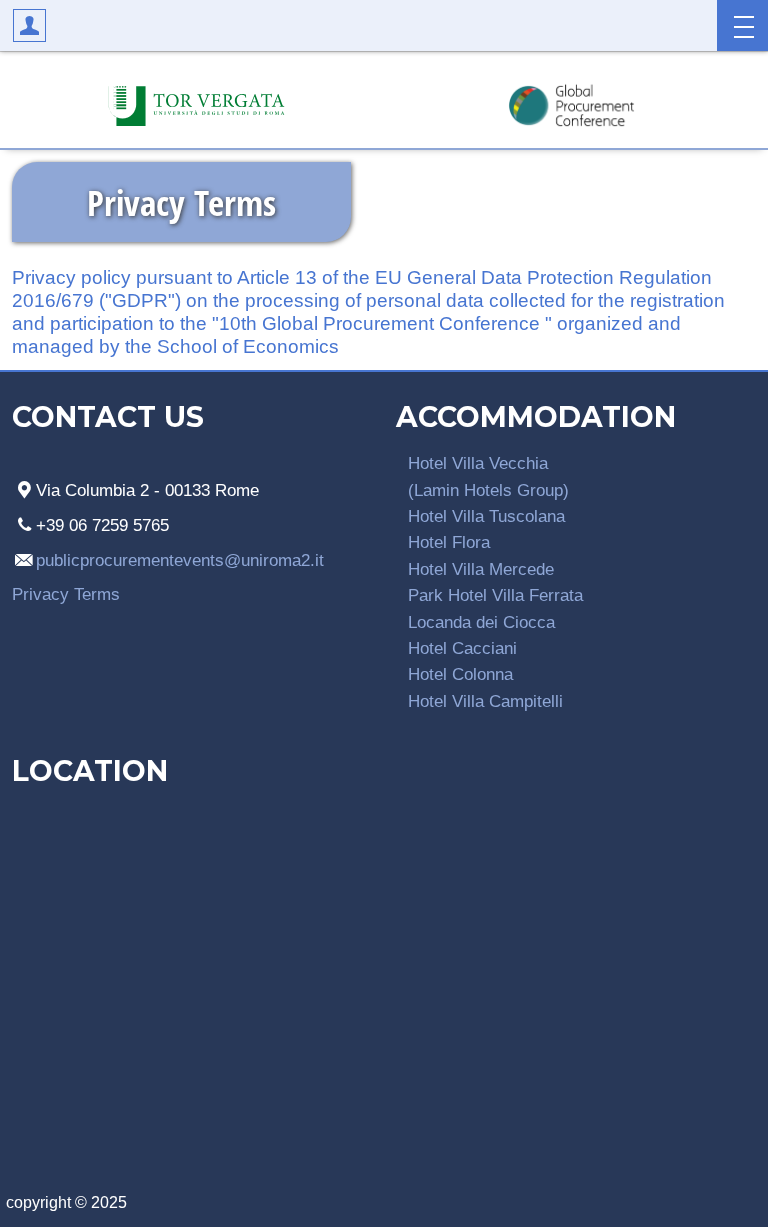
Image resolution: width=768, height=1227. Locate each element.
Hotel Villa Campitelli (485, 701)
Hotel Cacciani (462, 648)
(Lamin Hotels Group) (488, 490)
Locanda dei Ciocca (481, 622)
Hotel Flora (449, 542)
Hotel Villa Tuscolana (486, 516)
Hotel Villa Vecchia (478, 463)
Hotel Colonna (460, 674)
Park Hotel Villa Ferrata (495, 595)
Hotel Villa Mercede (481, 569)
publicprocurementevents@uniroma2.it (180, 560)
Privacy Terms (66, 594)
